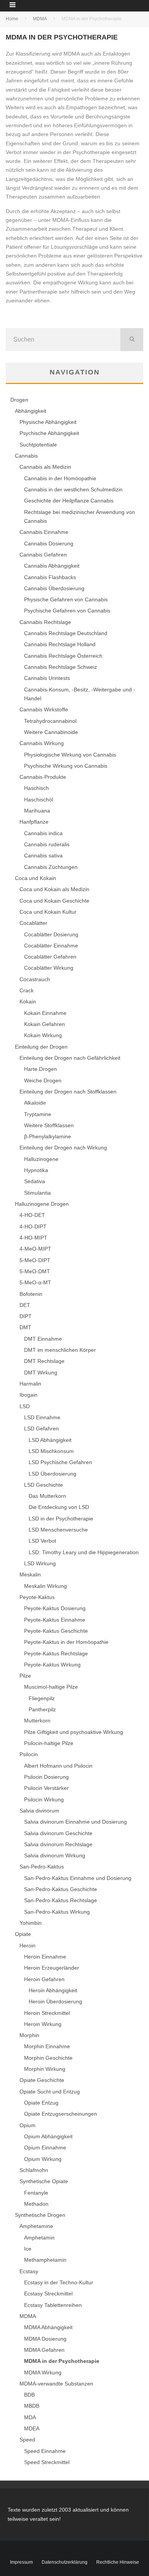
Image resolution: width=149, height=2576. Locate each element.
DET (25, 1305)
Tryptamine (38, 1114)
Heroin (28, 1946)
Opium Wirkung (43, 2159)
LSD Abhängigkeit (50, 1440)
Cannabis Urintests (47, 678)
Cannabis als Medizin (45, 467)
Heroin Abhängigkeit (53, 1990)
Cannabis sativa (43, 855)
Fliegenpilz (42, 1698)
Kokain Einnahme (45, 1013)
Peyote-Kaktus (37, 1597)
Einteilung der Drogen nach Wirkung (63, 1148)
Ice (28, 2249)
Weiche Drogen (43, 1080)
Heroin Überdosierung (55, 2001)
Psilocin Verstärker (46, 1788)
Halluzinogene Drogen (42, 1204)
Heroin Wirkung (43, 2024)
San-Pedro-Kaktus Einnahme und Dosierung (78, 1878)
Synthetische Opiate (44, 2181)
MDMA (28, 2316)
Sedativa (35, 1181)
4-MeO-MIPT (35, 1249)
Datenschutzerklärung (65, 2562)
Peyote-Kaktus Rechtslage (56, 1653)
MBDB (32, 2406)
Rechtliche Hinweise (118, 2562)
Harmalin (30, 1384)
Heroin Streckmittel (47, 2013)
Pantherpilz (42, 1709)
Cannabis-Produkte (43, 777)
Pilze (25, 1676)
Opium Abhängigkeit (48, 2136)
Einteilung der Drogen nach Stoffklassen (68, 1092)
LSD (25, 1406)
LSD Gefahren (41, 1428)
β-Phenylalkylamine (48, 1136)
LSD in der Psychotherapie (61, 1519)
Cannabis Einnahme (44, 532)
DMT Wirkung (41, 1373)
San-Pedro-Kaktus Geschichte (61, 1889)
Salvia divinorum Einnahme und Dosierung (75, 1822)
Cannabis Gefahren (43, 555)
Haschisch (36, 788)
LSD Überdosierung (53, 1474)
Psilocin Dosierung (46, 1777)
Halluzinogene (41, 1159)
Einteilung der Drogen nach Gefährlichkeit (70, 1058)
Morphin (29, 2035)
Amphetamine (36, 2226)
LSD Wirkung (40, 1563)
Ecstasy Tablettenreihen (53, 2305)
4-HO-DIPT (33, 1226)
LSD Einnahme (42, 1417)
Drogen (19, 400)
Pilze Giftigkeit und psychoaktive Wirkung (74, 1732)
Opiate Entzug (41, 2103)
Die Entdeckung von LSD (59, 1507)
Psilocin (29, 1754)
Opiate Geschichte (42, 2080)
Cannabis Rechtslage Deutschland (66, 633)
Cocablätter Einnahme (51, 946)
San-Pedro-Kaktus (42, 1867)
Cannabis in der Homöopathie (60, 478)
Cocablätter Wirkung (49, 968)
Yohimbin (31, 1923)
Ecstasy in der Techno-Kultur (59, 2282)
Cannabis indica (43, 833)
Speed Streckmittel (47, 2462)
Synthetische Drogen (40, 2215)
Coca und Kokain (36, 878)
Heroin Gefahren (44, 1979)
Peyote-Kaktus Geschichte (56, 1631)
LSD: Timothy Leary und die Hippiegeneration (84, 1552)
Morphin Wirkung (45, 2069)
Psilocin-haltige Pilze (49, 1743)
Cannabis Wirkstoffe (44, 709)
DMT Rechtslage (44, 1361)
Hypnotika (36, 1170)
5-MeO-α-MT (35, 1282)
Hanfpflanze (34, 822)
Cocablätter (33, 923)
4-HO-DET (32, 1215)
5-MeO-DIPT (35, 1260)
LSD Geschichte (44, 1485)
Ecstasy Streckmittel (48, 2294)
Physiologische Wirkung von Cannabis (70, 755)
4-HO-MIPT (33, 1238)
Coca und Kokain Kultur (48, 912)
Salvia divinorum (39, 1811)
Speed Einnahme (45, 2451)
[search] (132, 340)
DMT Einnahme (43, 1339)
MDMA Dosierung (45, 2339)
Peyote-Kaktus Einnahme (55, 1620)
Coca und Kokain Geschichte (54, 901)
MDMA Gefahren (44, 2350)
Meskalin (30, 1574)
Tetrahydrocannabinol (50, 721)
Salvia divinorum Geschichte (58, 1833)
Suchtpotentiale (38, 445)
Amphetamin (39, 2238)
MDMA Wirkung (43, 2372)
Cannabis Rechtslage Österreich (63, 656)
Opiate (23, 1934)
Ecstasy (29, 2271)
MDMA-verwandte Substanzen (56, 2384)
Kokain (28, 1002)
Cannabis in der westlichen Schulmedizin (73, 489)
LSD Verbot (42, 1541)
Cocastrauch (35, 979)
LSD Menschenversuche (58, 1530)
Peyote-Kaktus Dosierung (55, 1608)
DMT (25, 1327)
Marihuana (37, 811)
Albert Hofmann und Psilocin (58, 1766)
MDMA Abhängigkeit (48, 2327)
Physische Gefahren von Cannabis (66, 599)
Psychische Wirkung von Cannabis (66, 766)
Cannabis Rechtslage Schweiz (61, 667)
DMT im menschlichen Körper (60, 1350)
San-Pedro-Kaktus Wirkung (57, 1912)
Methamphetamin (45, 2260)
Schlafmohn (34, 2170)
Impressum (21, 2562)
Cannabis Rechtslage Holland (60, 644)
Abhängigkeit (31, 411)
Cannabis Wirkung (42, 743)
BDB (29, 2395)
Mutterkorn (37, 1721)
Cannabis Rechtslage (45, 622)
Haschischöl (39, 800)
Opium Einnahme (45, 2147)
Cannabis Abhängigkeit (52, 566)
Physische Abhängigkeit (48, 422)
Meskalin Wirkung (45, 1586)
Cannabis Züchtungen (51, 867)
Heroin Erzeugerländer (52, 1968)
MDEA (32, 2428)
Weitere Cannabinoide (51, 732)
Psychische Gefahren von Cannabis (67, 611)
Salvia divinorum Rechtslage (58, 1844)
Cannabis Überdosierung (54, 588)
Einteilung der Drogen (41, 1047)
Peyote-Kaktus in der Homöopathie (66, 1642)
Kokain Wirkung (43, 1035)
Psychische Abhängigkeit (49, 433)
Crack (27, 990)
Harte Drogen (40, 1069)
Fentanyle (36, 2193)
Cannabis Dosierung (49, 543)
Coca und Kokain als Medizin (54, 889)
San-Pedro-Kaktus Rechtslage (61, 1900)
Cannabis (26, 456)
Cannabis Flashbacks (50, 577)
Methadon (36, 2204)
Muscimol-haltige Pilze (51, 1687)
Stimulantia (37, 1193)
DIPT (26, 1316)
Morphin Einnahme (47, 2046)
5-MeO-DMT (35, 1271)
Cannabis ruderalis (47, 844)
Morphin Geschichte (48, 2058)
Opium (28, 2125)
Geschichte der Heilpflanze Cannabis (69, 501)
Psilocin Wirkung (44, 1799)
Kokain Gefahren (45, 1024)
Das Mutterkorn (47, 1496)
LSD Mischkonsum (51, 1451)
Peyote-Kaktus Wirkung (52, 1665)
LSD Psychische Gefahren (60, 1462)
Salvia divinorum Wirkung (55, 1855)
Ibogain (28, 1395)
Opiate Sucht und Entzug (50, 2092)
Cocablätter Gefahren (50, 957)
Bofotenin (31, 1294)
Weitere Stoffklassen (49, 1125)
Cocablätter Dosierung (51, 934)
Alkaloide (35, 1103)
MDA (30, 2417)
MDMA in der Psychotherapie (62, 2361)
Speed (27, 2440)
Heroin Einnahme (45, 1957)
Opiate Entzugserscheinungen (61, 2114)
